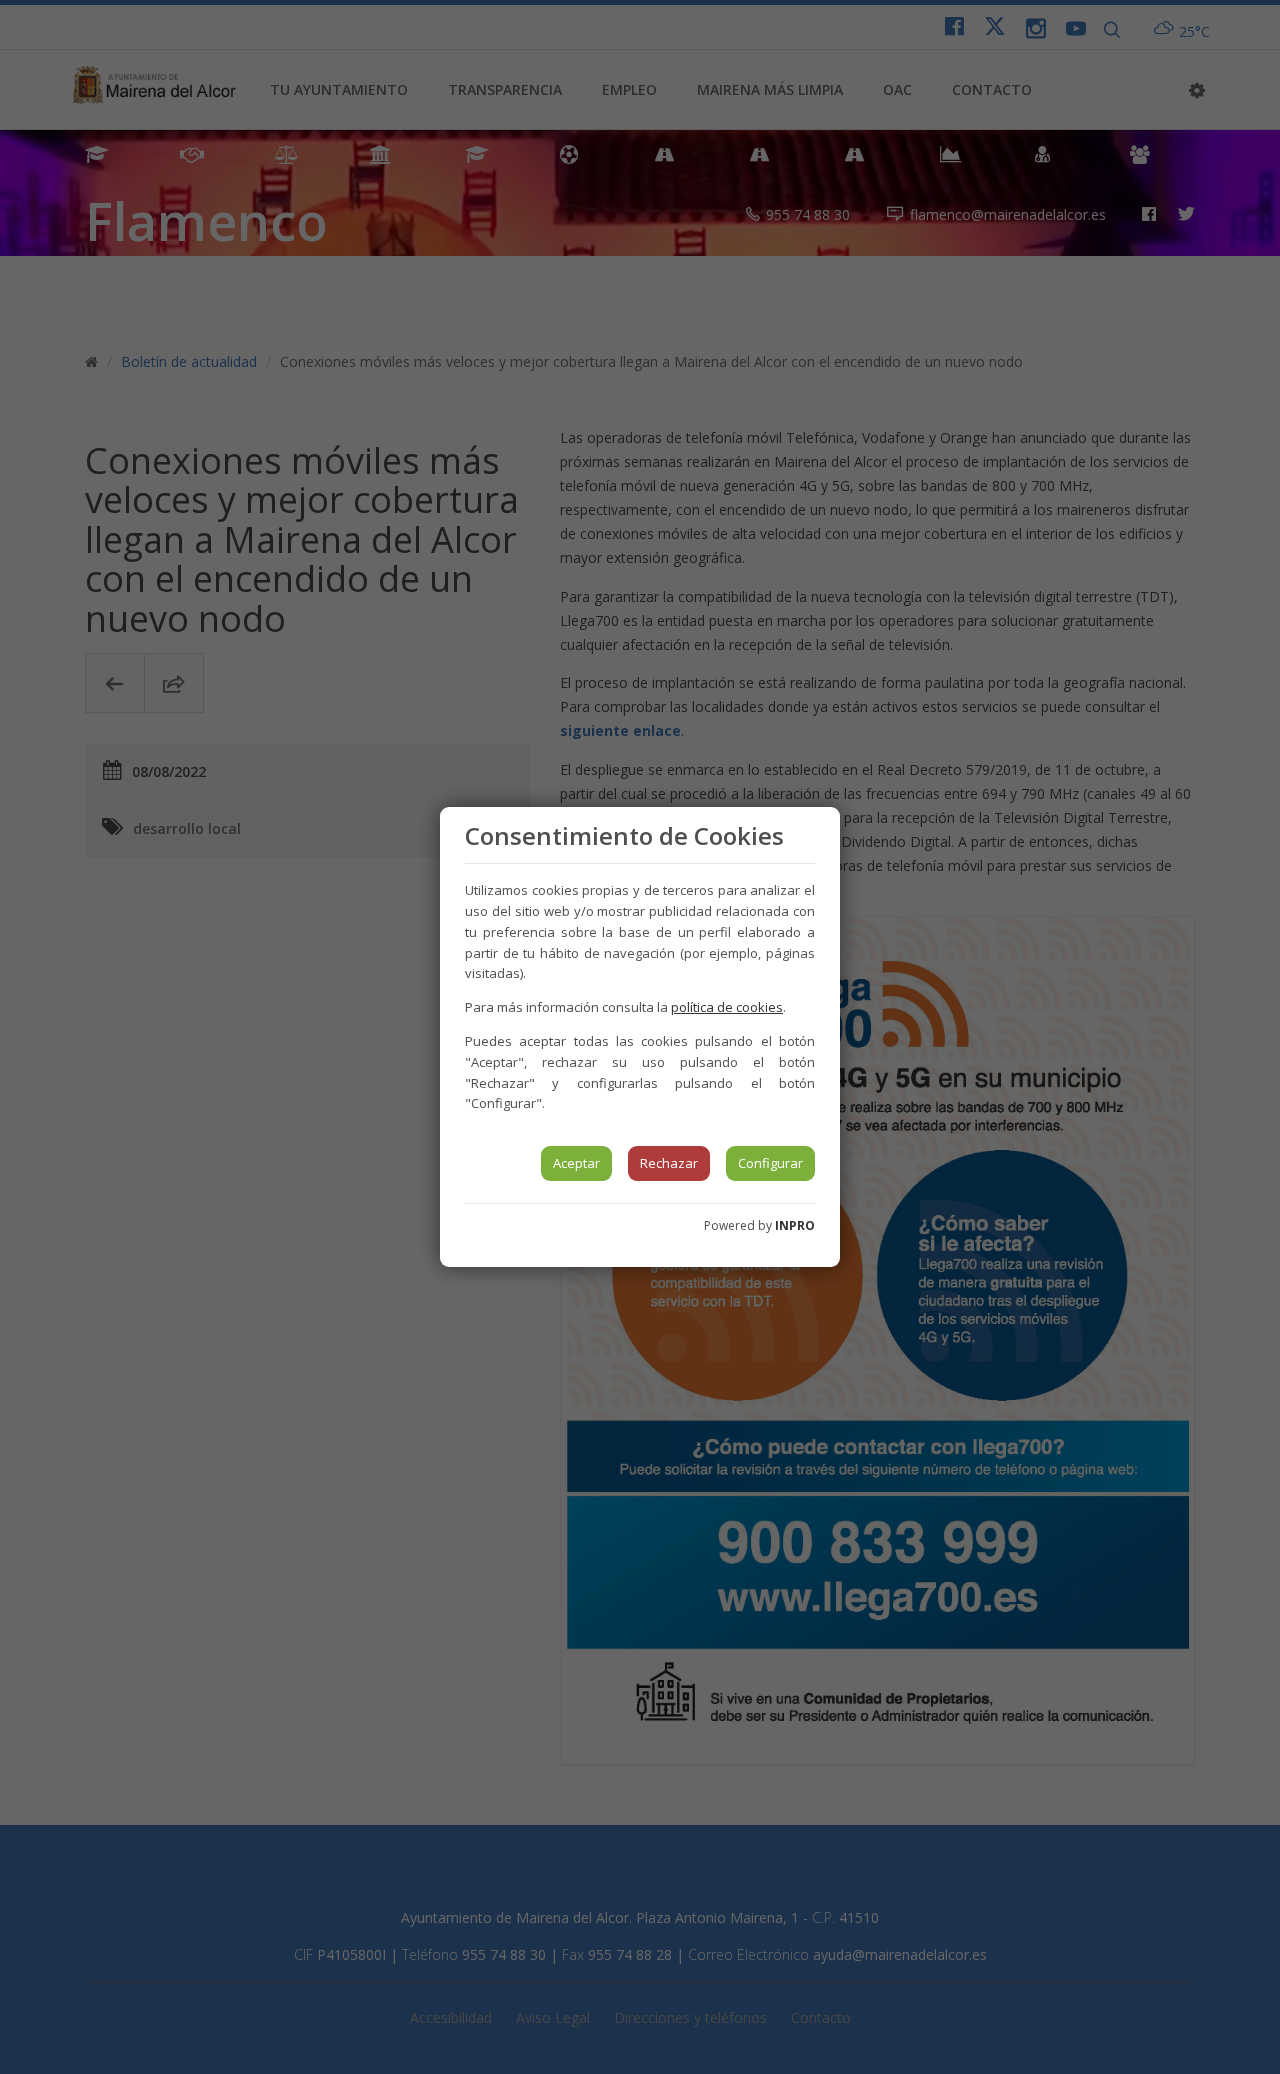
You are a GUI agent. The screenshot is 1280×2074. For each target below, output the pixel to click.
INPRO (795, 1225)
